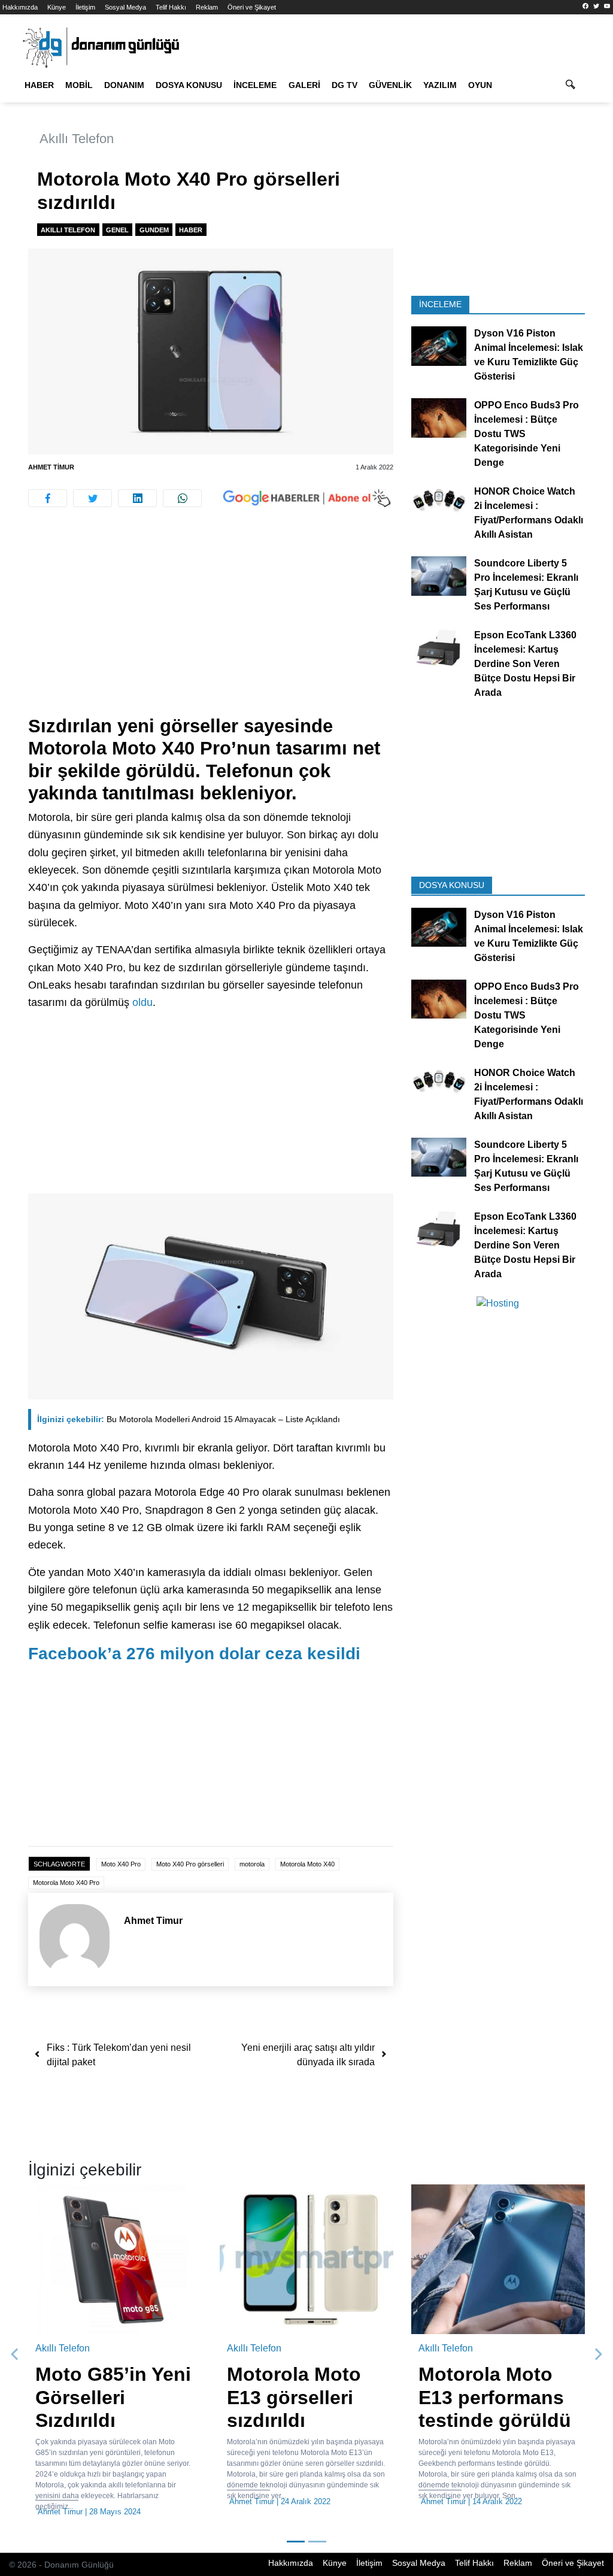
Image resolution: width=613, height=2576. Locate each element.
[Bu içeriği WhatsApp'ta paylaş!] (182, 498)
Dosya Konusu (189, 85)
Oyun (480, 85)
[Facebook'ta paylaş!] (48, 498)
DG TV (345, 85)
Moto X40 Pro (121, 1864)
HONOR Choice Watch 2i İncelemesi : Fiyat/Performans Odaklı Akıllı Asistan (529, 513)
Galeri (304, 85)
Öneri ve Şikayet (252, 7)
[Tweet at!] (92, 498)
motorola (252, 1864)
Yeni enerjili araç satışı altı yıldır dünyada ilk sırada (308, 2055)
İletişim (85, 7)
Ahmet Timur (51, 467)
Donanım (124, 85)
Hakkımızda (20, 7)
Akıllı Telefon (77, 139)
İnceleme (255, 85)
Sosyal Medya (125, 7)
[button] (15, 2354)
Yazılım (440, 85)
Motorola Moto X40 (307, 1864)
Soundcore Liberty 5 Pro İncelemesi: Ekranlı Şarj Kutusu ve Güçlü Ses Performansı (526, 585)
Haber (39, 85)
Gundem (154, 230)
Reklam (207, 7)
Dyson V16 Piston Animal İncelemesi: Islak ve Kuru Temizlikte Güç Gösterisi (529, 355)
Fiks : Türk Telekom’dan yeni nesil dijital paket (119, 2055)
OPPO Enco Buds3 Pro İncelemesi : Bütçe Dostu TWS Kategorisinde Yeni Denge (526, 434)
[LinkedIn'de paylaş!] (137, 498)
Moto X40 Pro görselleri (190, 1864)
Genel (117, 230)
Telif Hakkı (171, 7)
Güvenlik (390, 85)
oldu (142, 1002)
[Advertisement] (211, 626)
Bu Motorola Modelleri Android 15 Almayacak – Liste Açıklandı (189, 1419)
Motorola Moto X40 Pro (66, 1883)
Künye (57, 7)
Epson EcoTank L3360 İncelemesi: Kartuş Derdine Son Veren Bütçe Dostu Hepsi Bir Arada (525, 664)
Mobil (79, 85)
